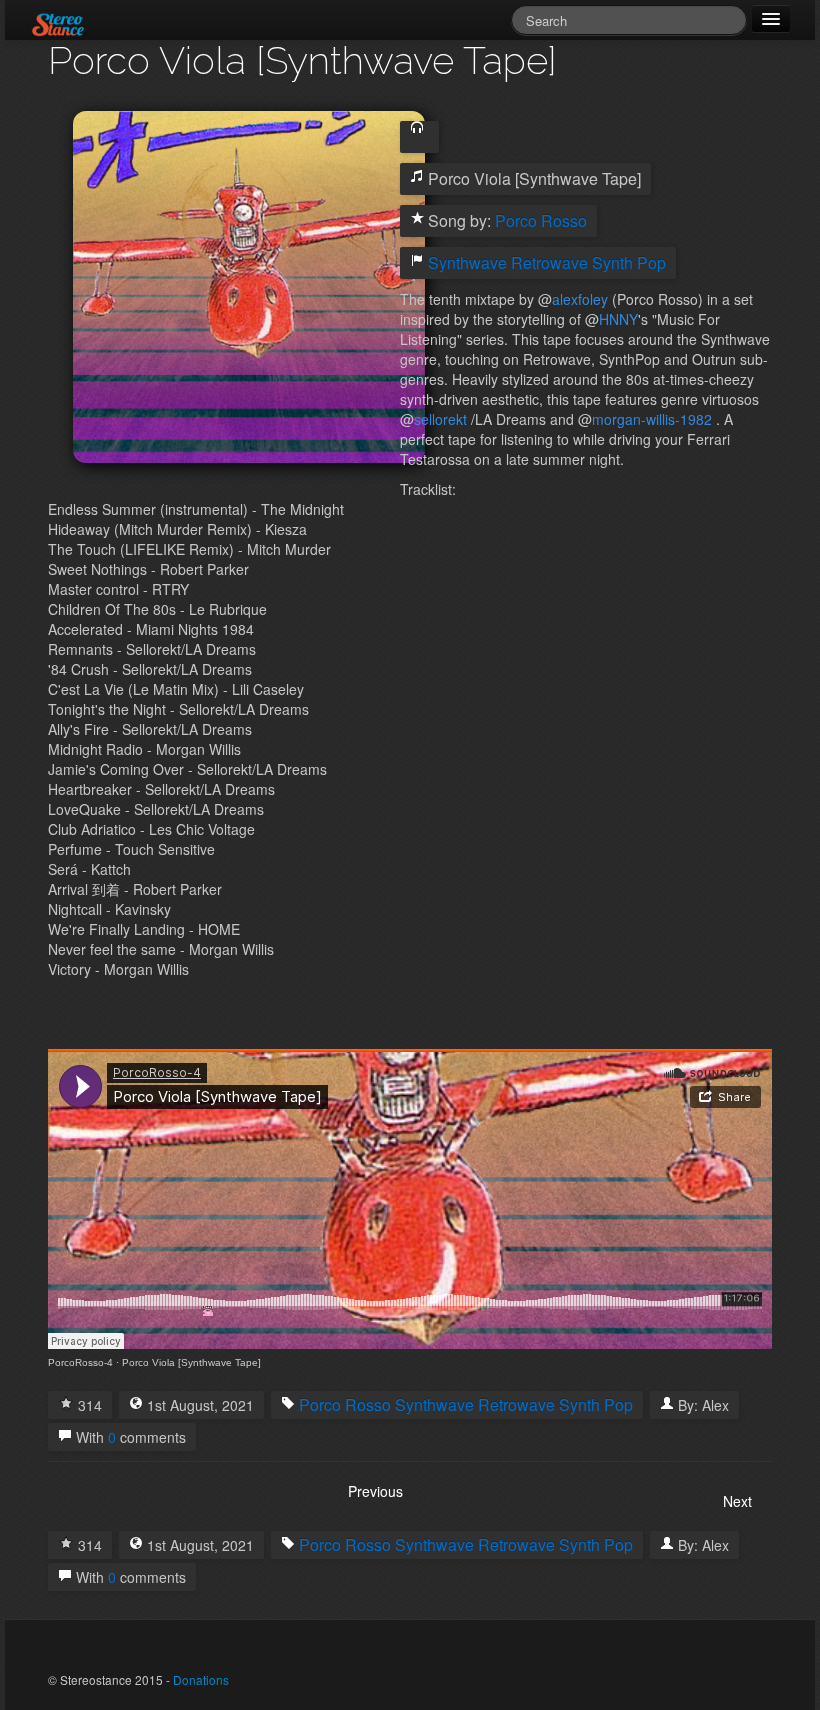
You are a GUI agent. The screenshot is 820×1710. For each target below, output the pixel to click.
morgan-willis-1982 (652, 419)
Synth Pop (629, 263)
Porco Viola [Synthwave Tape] (191, 1362)
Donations (201, 1679)
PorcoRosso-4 (80, 1362)
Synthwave (467, 263)
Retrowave (549, 263)
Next (737, 1501)
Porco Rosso (541, 221)
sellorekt (440, 419)
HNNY (618, 319)
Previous (375, 1491)
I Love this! (66, 1403)
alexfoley (580, 299)
